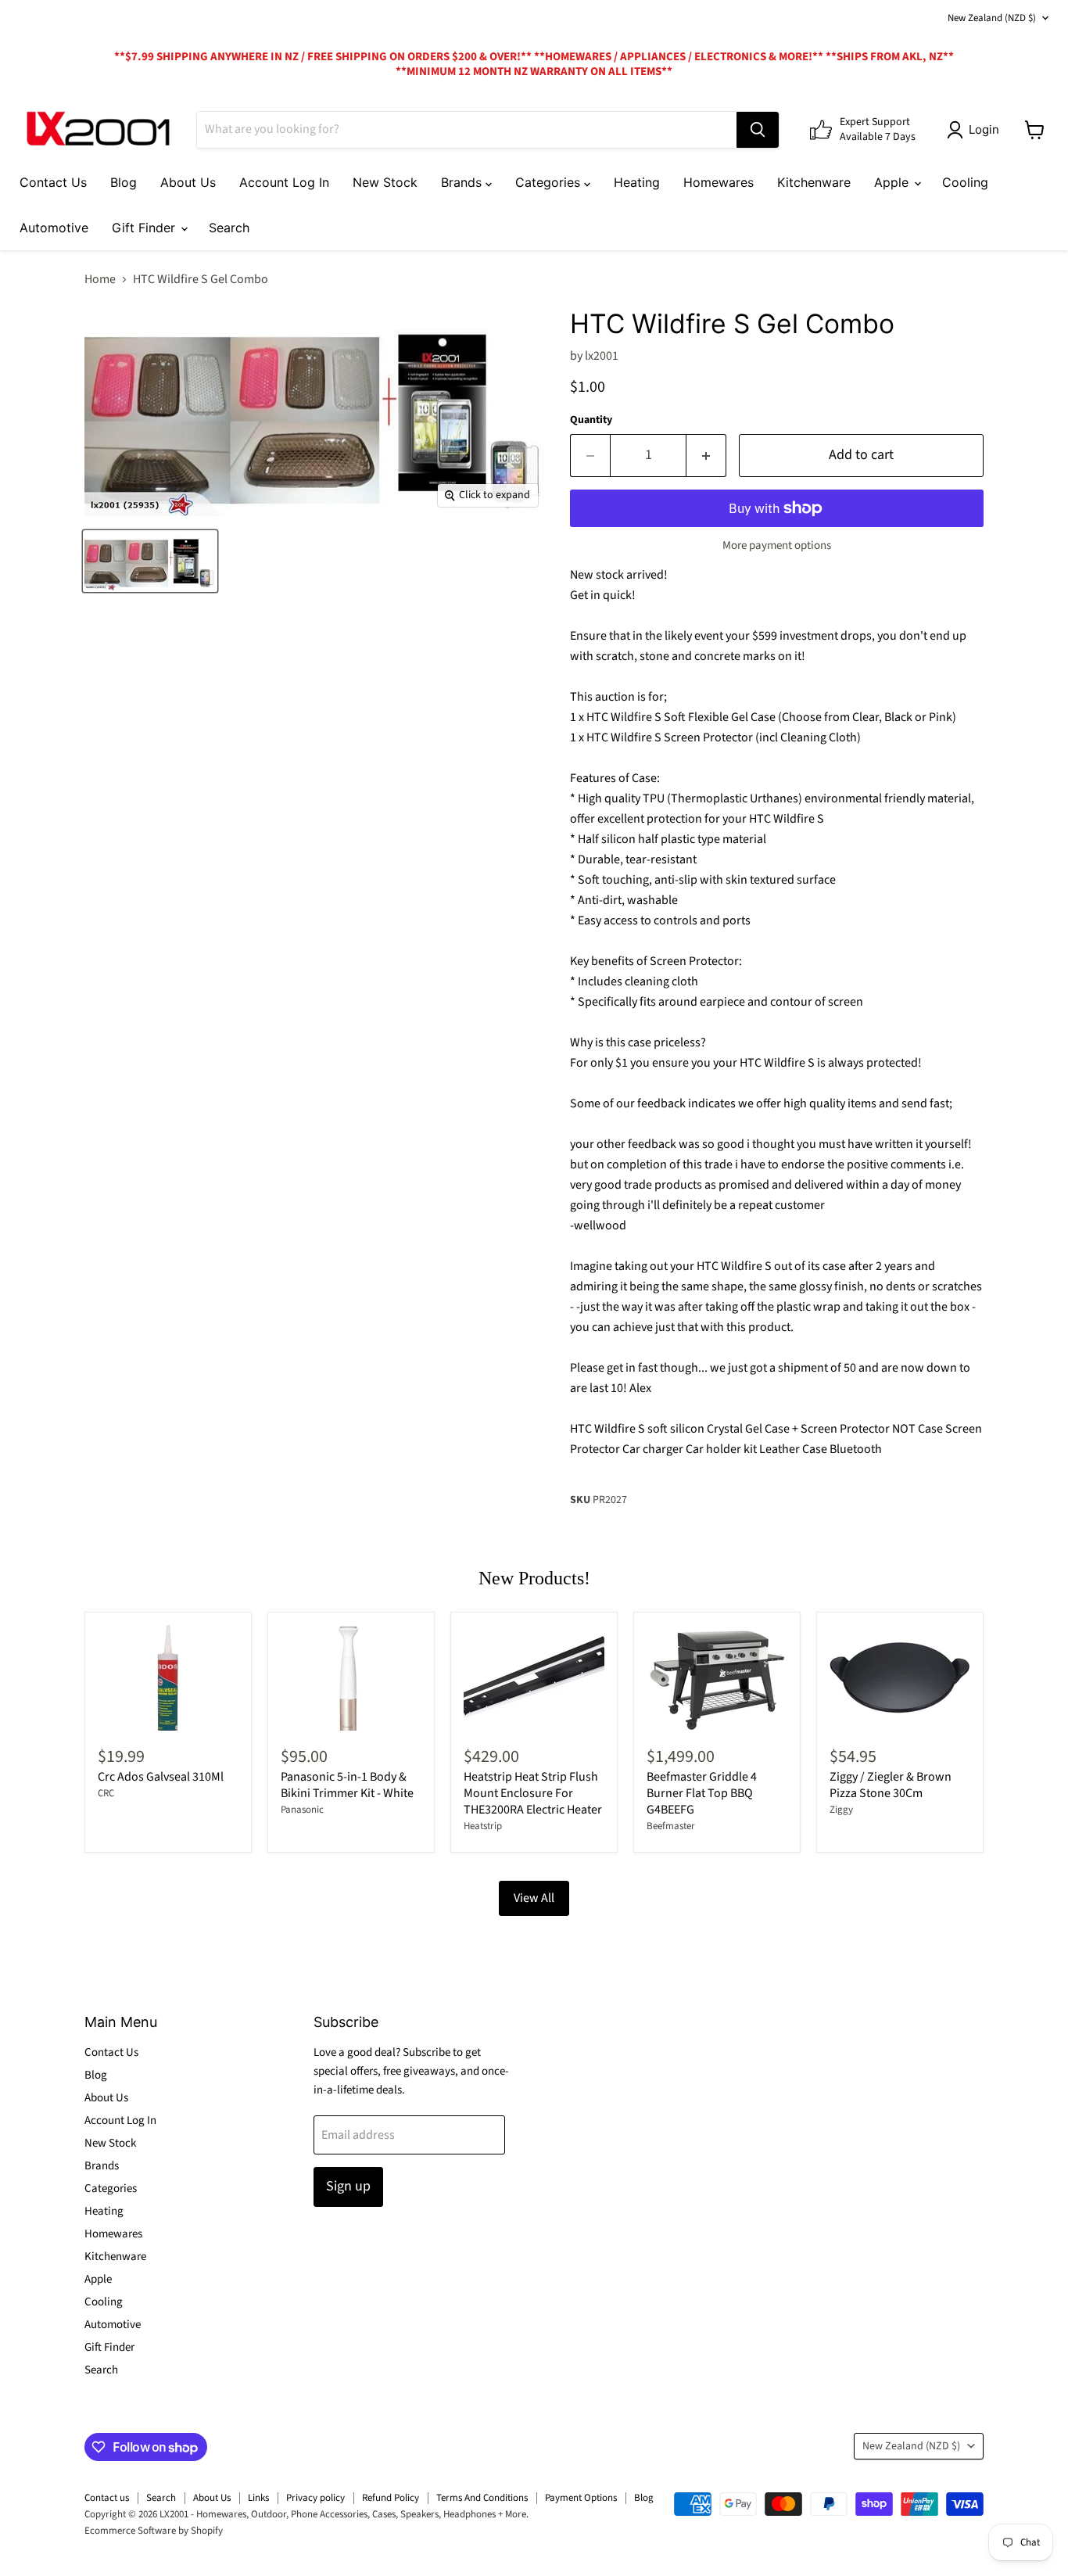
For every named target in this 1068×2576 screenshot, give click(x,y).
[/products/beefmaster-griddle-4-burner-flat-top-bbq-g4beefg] (717, 1678)
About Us (188, 182)
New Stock (385, 182)
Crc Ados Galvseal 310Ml (161, 1777)
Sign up (348, 2186)
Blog (124, 182)
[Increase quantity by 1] (706, 456)
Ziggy (841, 1810)
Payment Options (581, 2498)
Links (258, 2498)
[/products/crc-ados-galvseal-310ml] (168, 1678)
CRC (106, 1793)
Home (100, 279)
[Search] (758, 130)
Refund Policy (391, 2498)
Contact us (107, 2498)
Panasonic (302, 1810)
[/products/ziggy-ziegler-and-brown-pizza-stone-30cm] (900, 1678)
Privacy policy (315, 2498)
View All (534, 1898)
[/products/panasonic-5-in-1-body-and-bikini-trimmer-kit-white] (351, 1678)
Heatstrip (483, 1826)
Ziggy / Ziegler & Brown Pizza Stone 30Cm (891, 1785)
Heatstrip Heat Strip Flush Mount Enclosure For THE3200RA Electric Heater (533, 1793)
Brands (463, 182)
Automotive (54, 228)
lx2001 (602, 356)
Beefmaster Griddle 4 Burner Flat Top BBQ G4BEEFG (702, 1793)
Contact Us (53, 182)
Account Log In (284, 182)
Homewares (719, 182)
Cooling (965, 182)
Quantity (591, 420)
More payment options (777, 545)
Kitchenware (814, 182)
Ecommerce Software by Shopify (154, 2531)
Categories (550, 182)
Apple (893, 182)
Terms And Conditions (482, 2498)
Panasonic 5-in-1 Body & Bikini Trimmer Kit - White (347, 1785)
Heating (637, 182)
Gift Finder (145, 228)
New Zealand (992, 18)
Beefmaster (671, 1826)
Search (229, 228)
